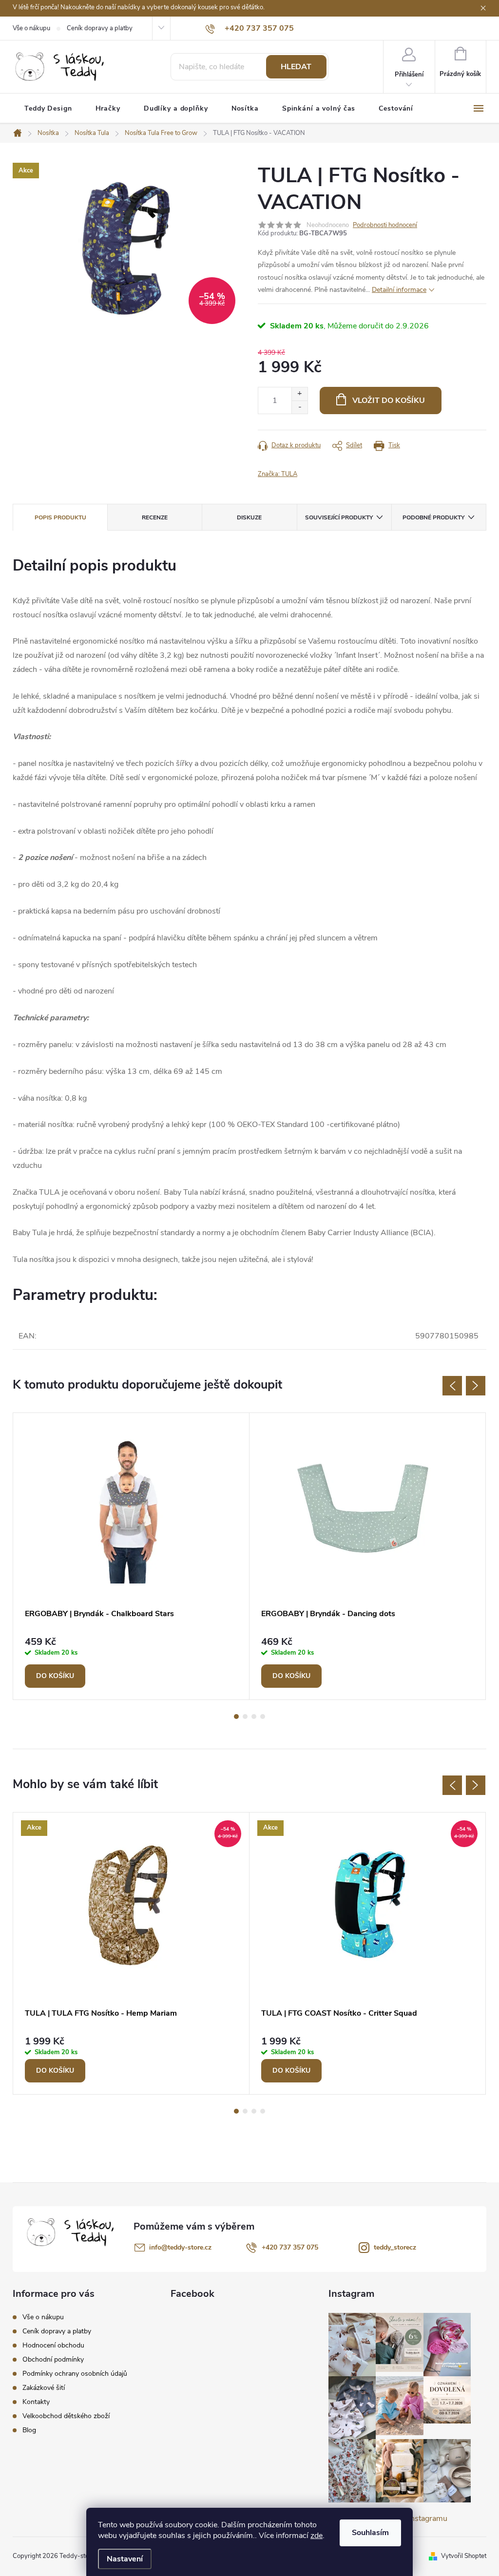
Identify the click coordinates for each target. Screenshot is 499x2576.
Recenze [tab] (155, 517)
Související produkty (339, 517)
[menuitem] (48, 109)
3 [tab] (254, 1717)
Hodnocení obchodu (53, 2345)
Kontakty (36, 2402)
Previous (452, 1386)
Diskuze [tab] (249, 517)
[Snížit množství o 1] (299, 407)
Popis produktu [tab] (60, 517)
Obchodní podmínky (53, 2359)
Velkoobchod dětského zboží (66, 2416)
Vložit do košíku (389, 401)
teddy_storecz (395, 2247)
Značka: (278, 474)
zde (317, 2536)
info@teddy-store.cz (180, 2247)
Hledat (296, 67)
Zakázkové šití (44, 2388)
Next (476, 1386)
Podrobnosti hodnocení (385, 225)
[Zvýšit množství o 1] (299, 394)
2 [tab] (245, 1717)
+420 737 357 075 (290, 2247)
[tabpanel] (131, 1556)
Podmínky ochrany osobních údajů (75, 2374)
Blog (29, 2430)
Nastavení (125, 2559)
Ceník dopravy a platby (100, 28)
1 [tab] (236, 1717)
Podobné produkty (433, 517)
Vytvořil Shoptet (464, 2556)
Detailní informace (399, 290)
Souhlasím (370, 2533)
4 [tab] (263, 1717)
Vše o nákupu (31, 28)
